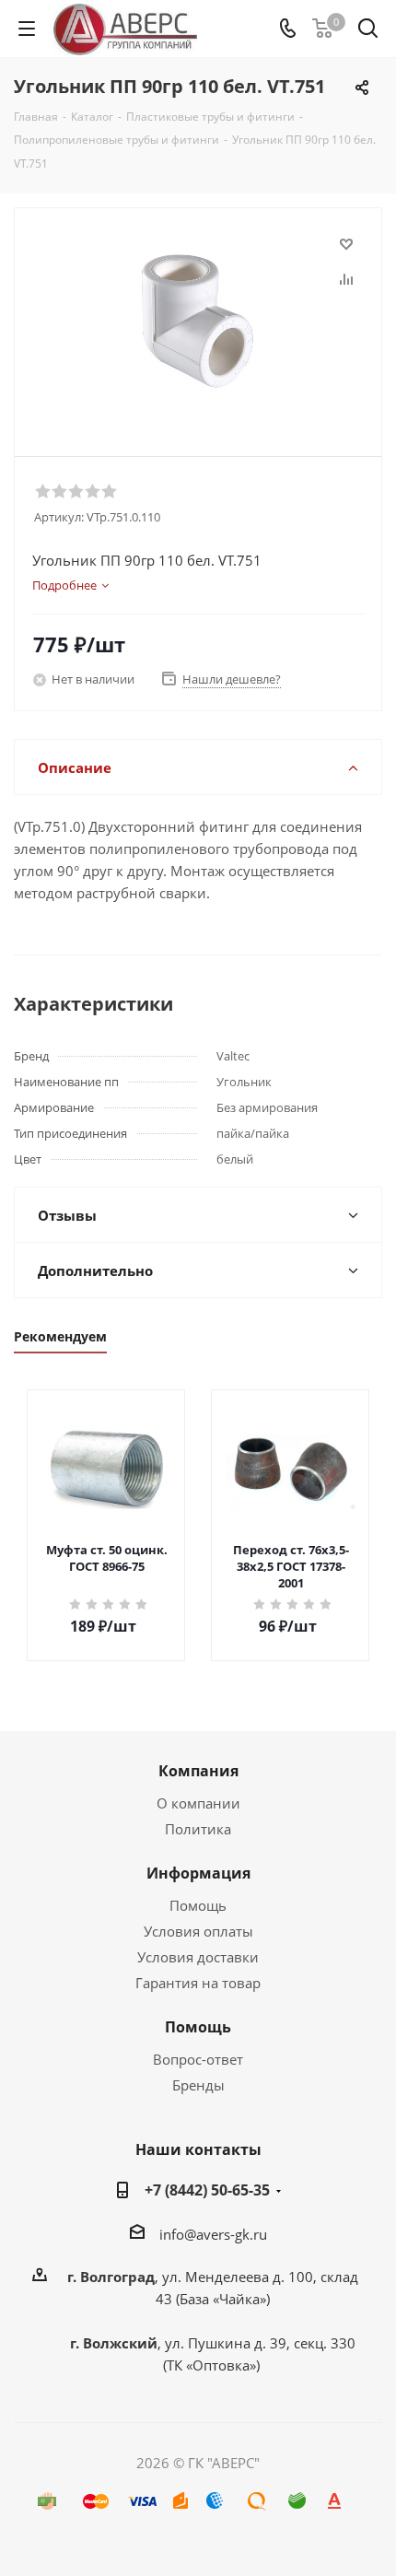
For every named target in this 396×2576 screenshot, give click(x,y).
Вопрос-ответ (198, 2059)
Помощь (198, 1905)
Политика (198, 1829)
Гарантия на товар (198, 1983)
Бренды (198, 2085)
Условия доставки (198, 1957)
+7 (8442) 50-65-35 (207, 2190)
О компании (198, 1803)
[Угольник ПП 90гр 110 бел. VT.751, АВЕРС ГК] (198, 324)
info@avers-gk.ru (213, 2234)
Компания (198, 1771)
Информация (198, 1873)
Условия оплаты (198, 1931)
